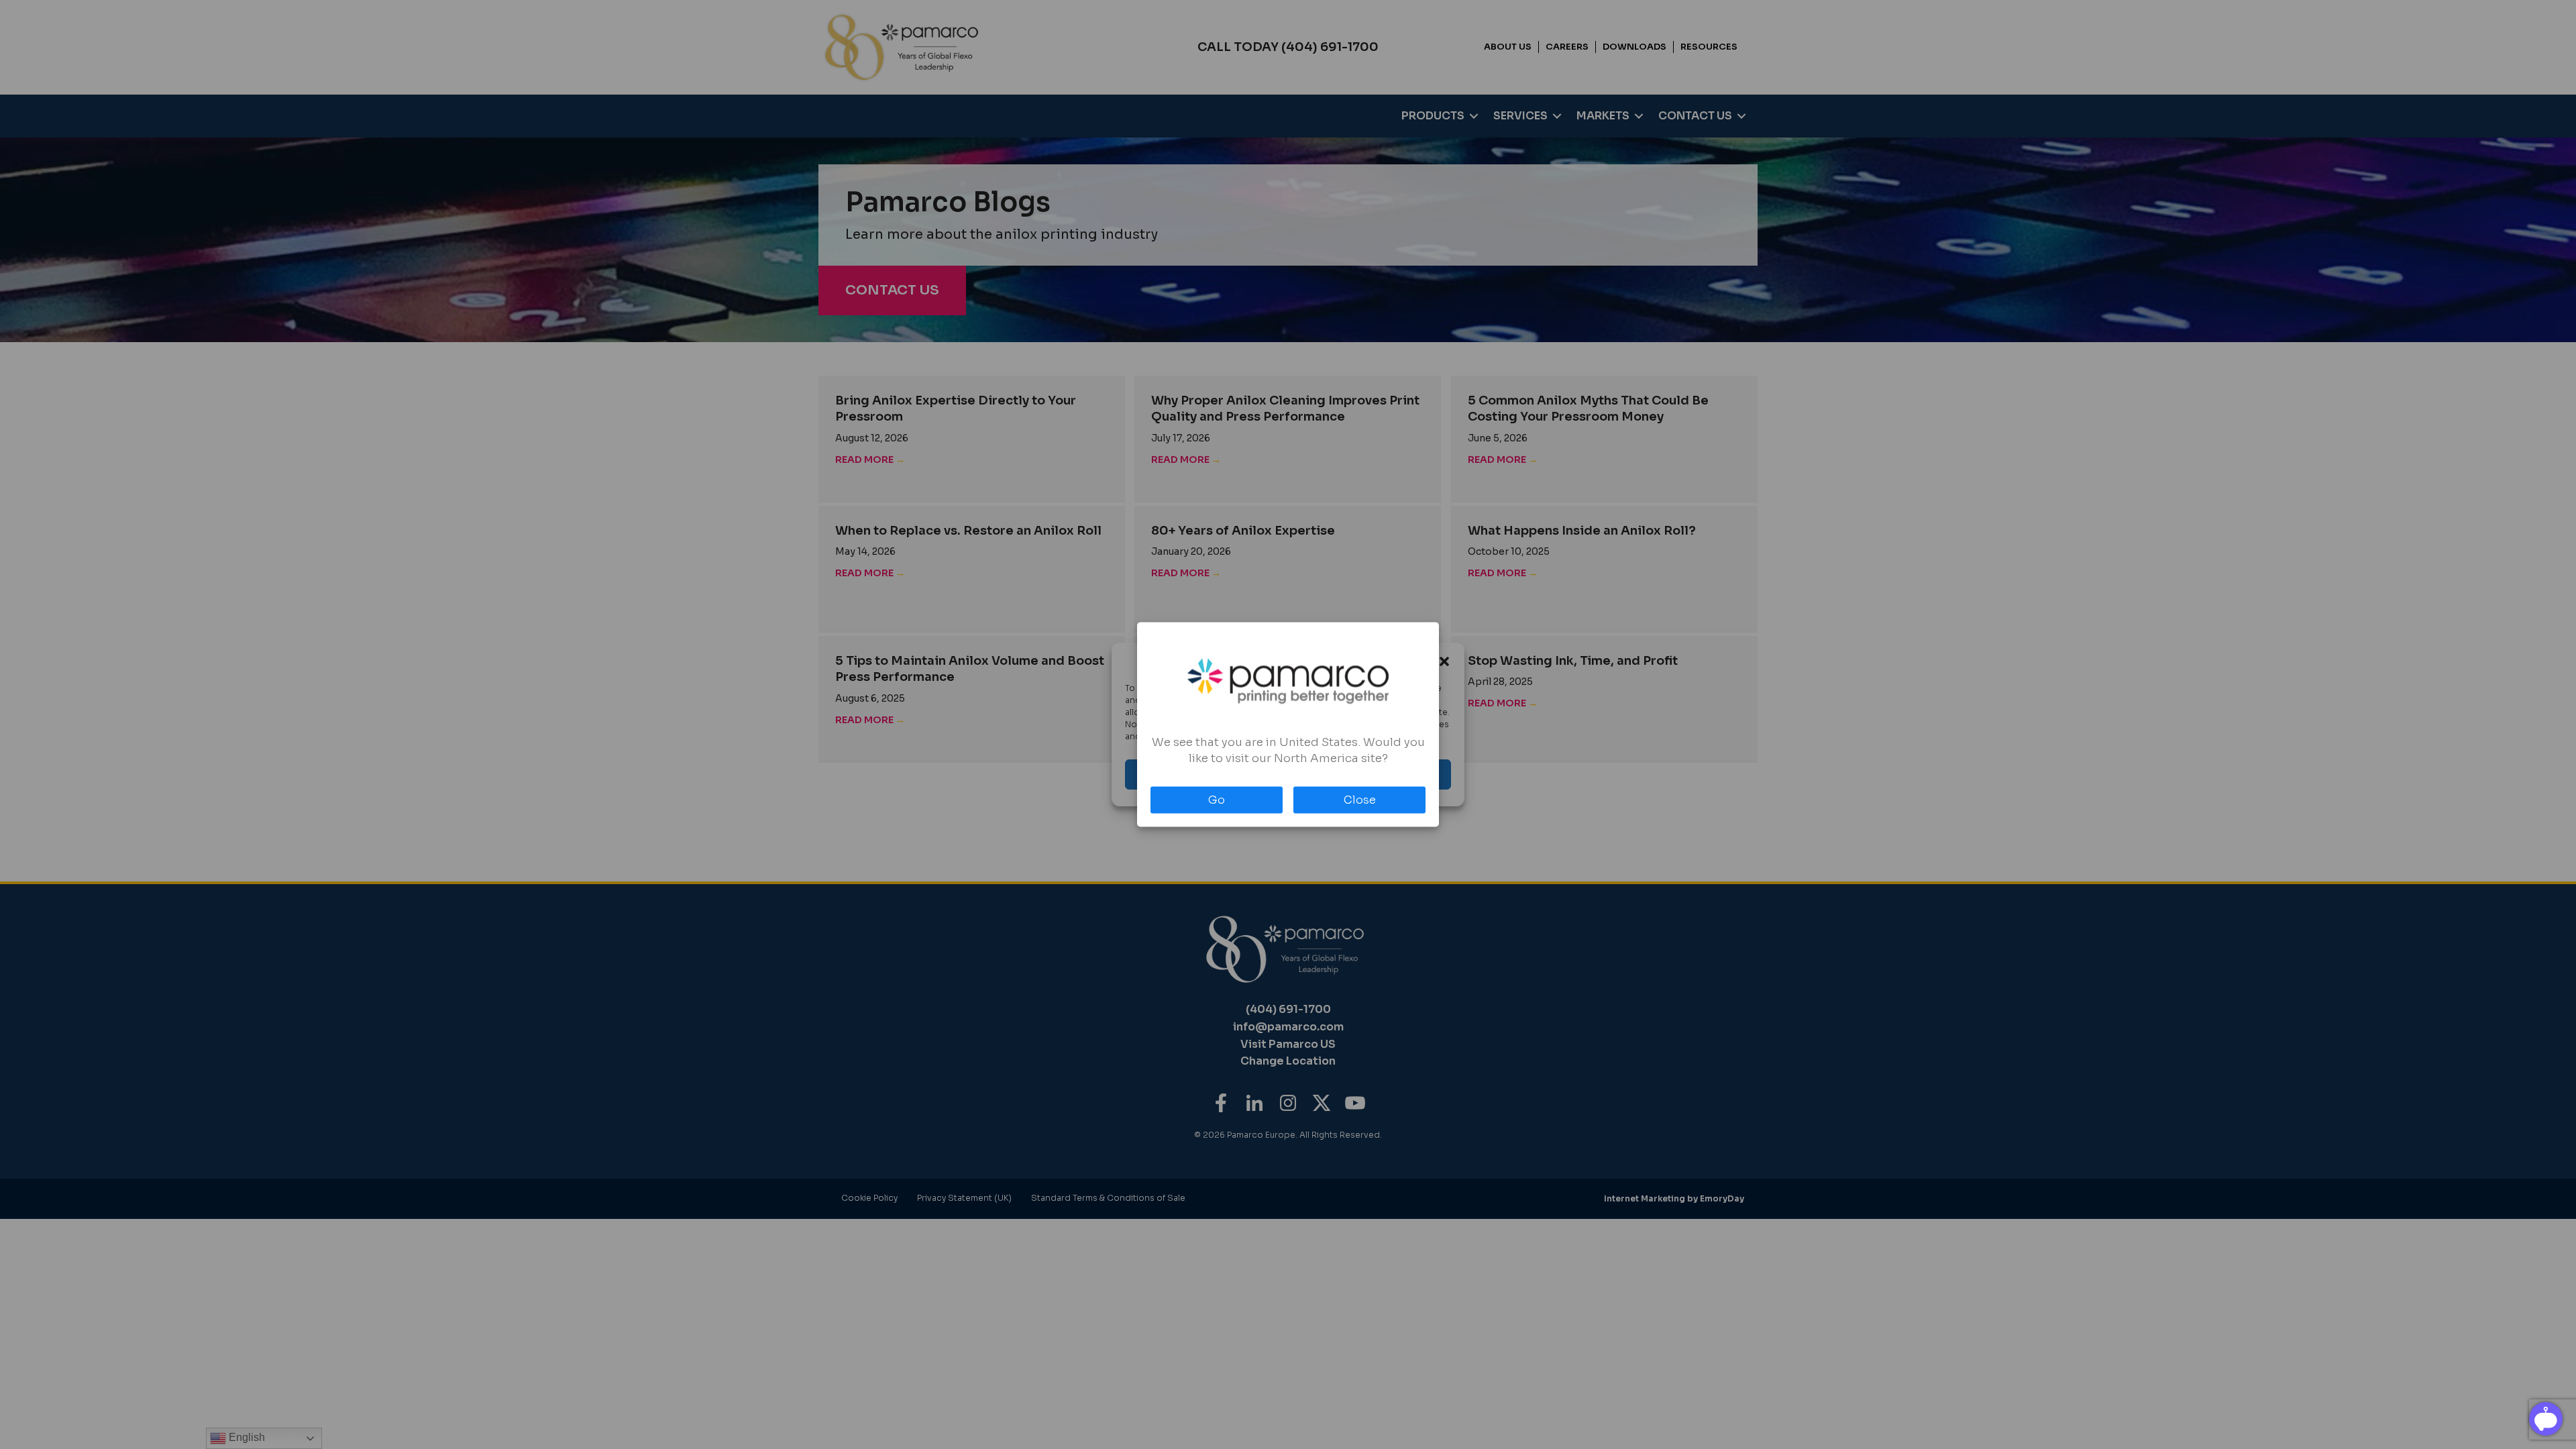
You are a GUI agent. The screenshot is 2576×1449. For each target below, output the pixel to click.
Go (1217, 800)
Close (1360, 800)
